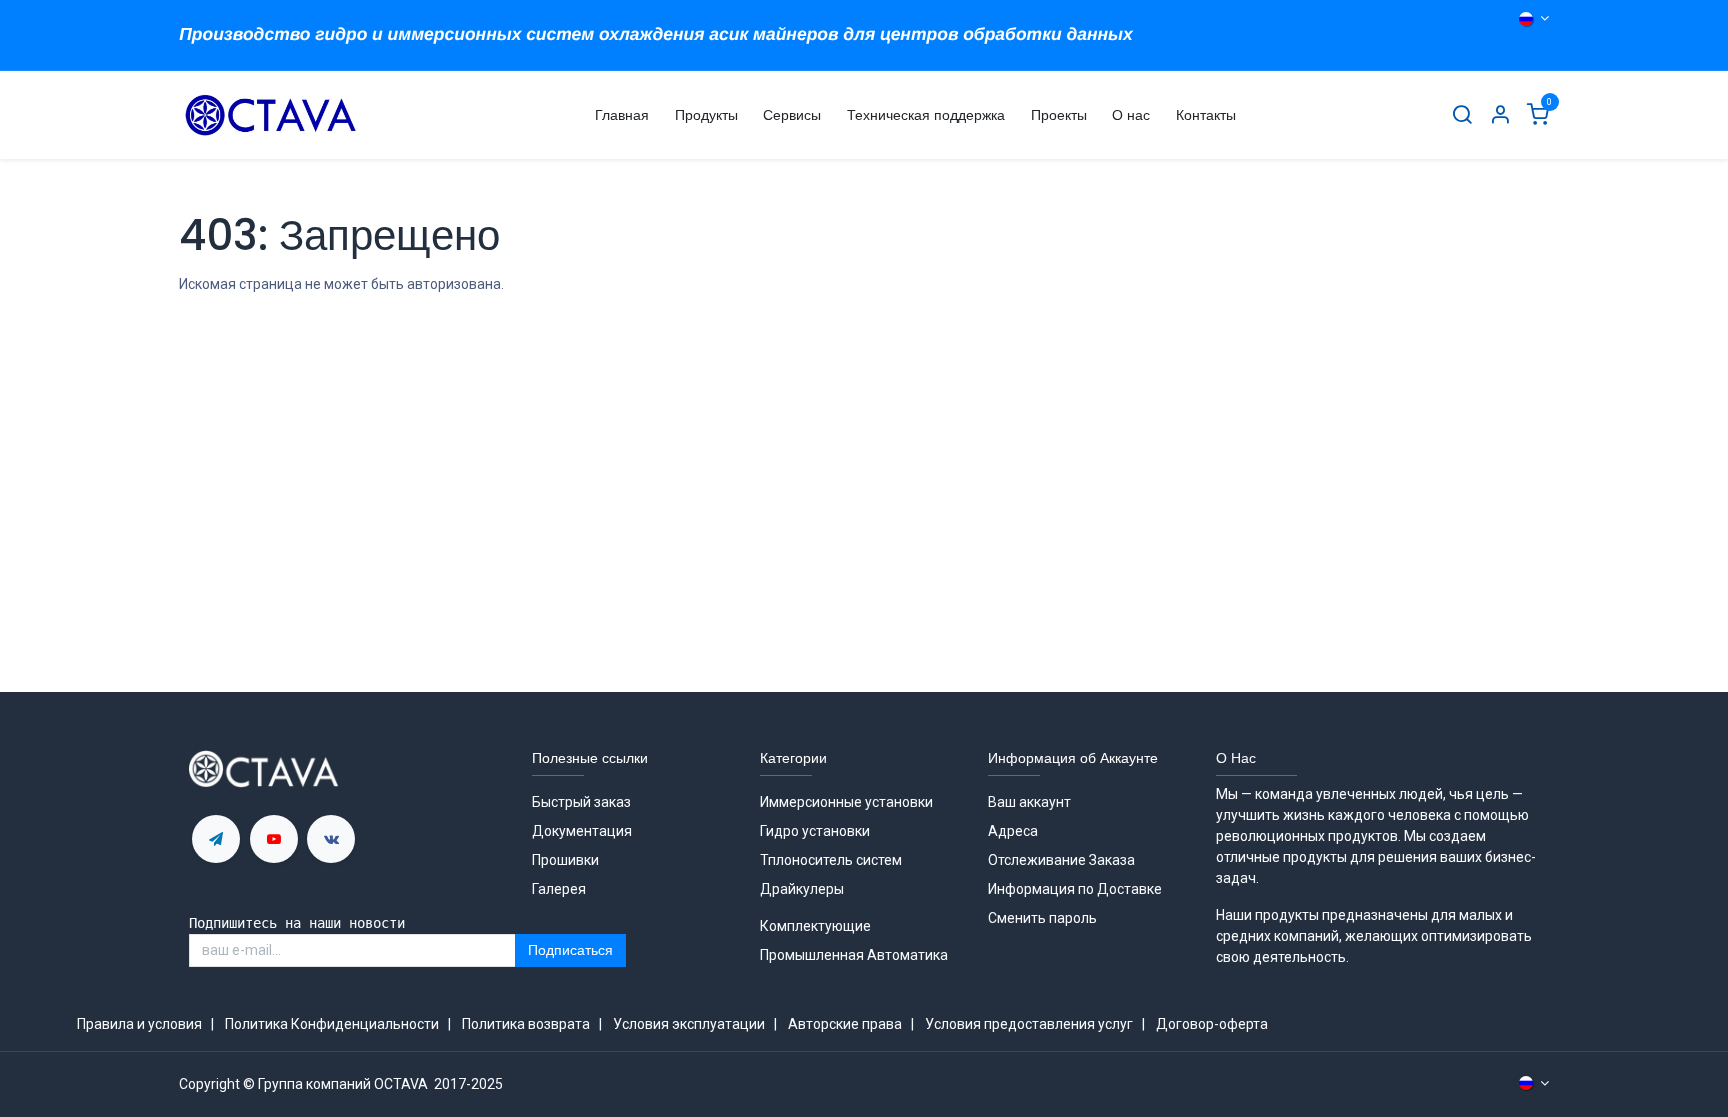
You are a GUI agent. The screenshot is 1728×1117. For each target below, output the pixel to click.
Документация (582, 831)
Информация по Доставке (1075, 889)
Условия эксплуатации (689, 1024)
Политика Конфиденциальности (332, 1024)
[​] (216, 839)
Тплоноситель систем (832, 860)
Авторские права (845, 1024)
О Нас (1236, 758)
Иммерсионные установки (846, 802)
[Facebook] (331, 839)
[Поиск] (1462, 115)
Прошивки (565, 860)
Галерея (559, 889)
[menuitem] (622, 115)
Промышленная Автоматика (854, 955)
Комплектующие (815, 926)
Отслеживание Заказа (1061, 860)
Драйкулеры (802, 889)
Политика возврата (526, 1024)
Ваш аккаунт (1029, 802)
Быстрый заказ (581, 802)
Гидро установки (815, 831)
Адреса (1013, 831)
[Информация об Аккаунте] (1500, 115)
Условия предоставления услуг (1029, 1024)
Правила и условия (139, 1024)
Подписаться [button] (570, 950)
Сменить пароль (1042, 918)
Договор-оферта (1212, 1024)
